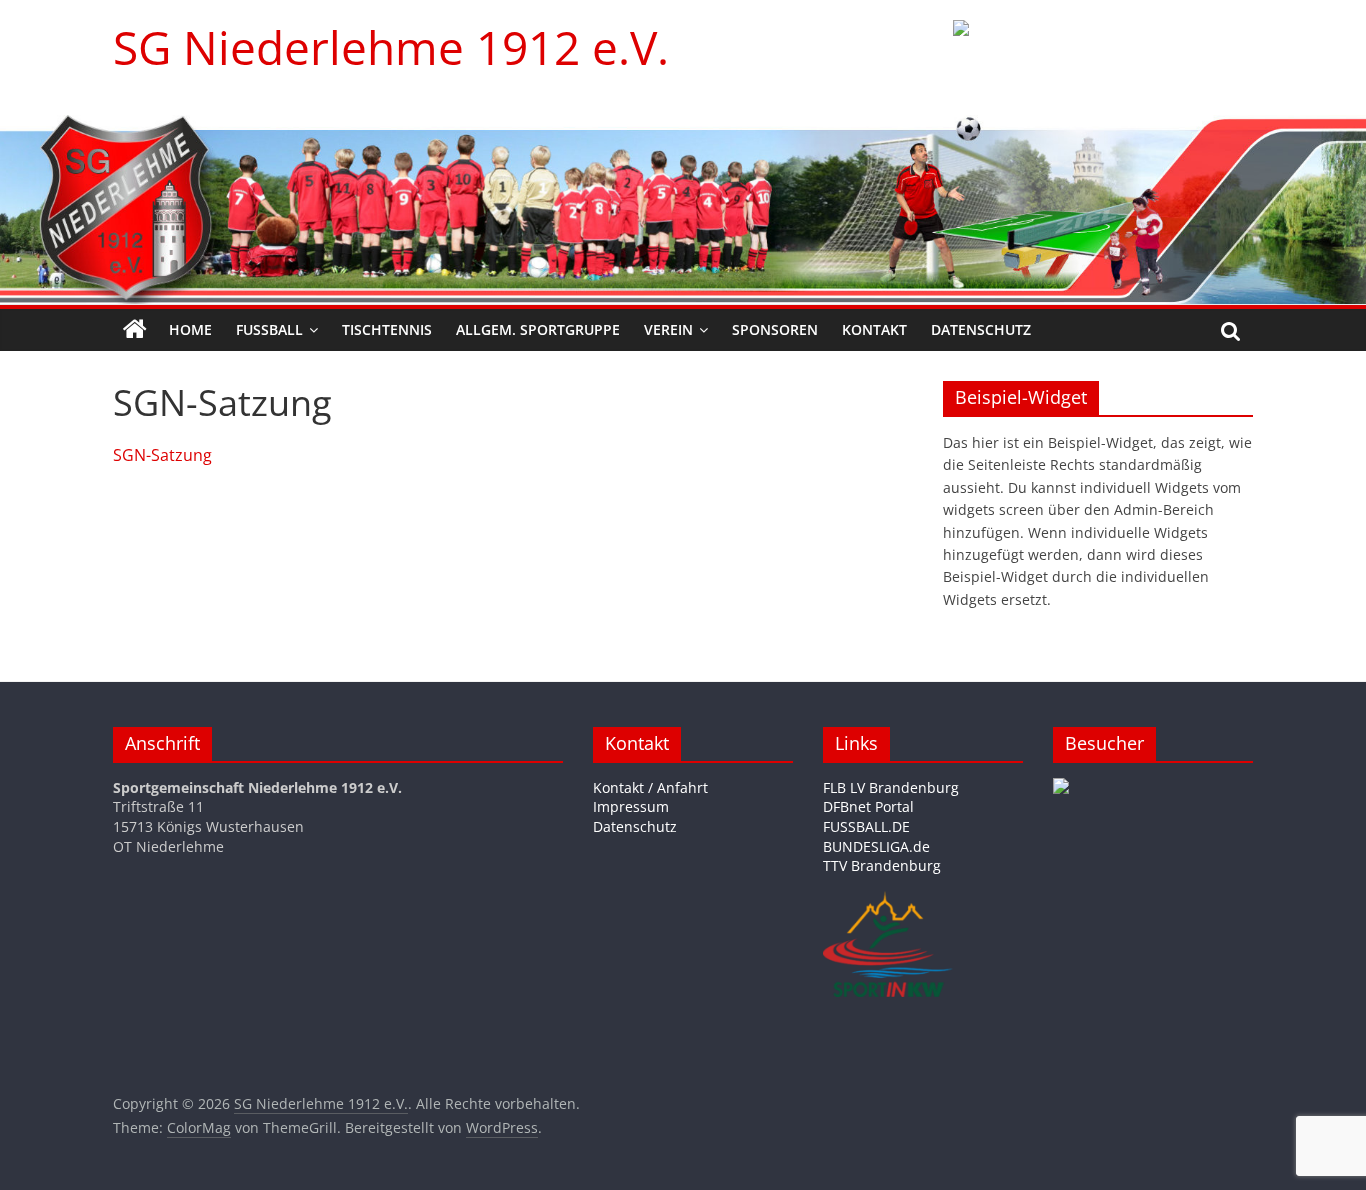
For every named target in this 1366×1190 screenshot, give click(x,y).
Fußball (269, 329)
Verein (668, 329)
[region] (1103, 55)
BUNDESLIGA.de (876, 846)
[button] (1103, 55)
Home (190, 329)
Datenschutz (981, 329)
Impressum (631, 806)
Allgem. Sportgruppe (538, 329)
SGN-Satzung (162, 455)
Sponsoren (775, 329)
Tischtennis (387, 329)
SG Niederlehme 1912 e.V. (391, 47)
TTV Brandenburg (882, 865)
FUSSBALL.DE (866, 826)
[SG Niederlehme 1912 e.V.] (135, 330)
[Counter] (1061, 787)
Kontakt (874, 329)
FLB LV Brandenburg (891, 787)
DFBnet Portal (868, 806)
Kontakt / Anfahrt (650, 787)
